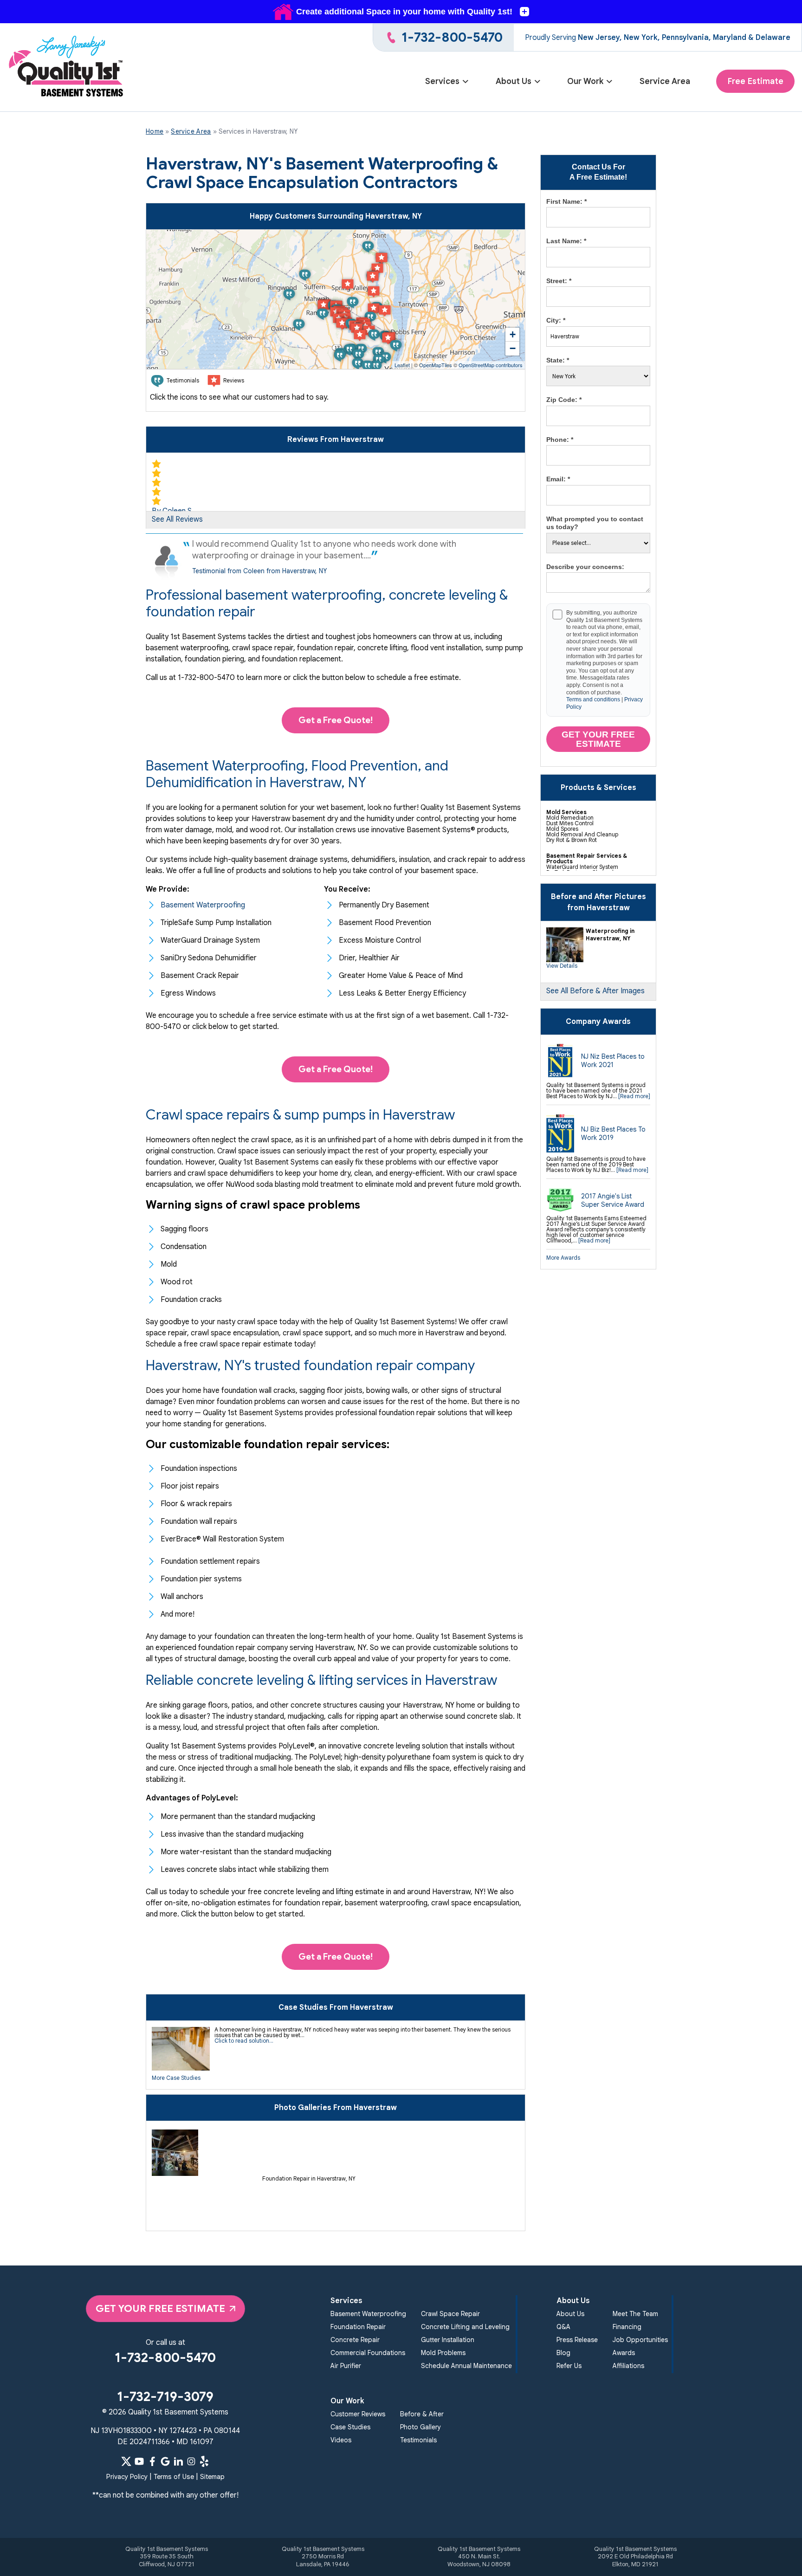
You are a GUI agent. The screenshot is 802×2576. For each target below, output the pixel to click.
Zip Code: (564, 400)
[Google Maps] (165, 2461)
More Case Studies (176, 2078)
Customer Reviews (358, 2414)
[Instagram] (191, 2461)
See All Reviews (177, 519)
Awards (624, 2353)
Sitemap (212, 2477)
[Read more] (634, 1096)
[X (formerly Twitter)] (126, 2461)
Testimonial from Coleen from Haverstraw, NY (259, 571)
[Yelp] (204, 2461)
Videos (341, 2440)
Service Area (665, 81)
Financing (627, 2327)
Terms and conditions (593, 699)
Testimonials (418, 2440)
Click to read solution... (244, 2041)
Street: (559, 281)
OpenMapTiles (436, 365)
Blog (563, 2353)
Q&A (563, 2327)
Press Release (577, 2340)
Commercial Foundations (368, 2353)
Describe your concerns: (585, 567)
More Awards (563, 1258)
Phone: (560, 440)
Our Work (585, 81)
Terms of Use (174, 2477)
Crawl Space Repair (450, 2314)
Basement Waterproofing (368, 2314)
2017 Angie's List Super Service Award (613, 1200)
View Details (562, 966)
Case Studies (350, 2427)
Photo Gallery (420, 2427)
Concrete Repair (355, 2340)
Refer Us (569, 2366)
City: (556, 320)
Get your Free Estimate (598, 739)
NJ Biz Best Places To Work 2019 (613, 1133)
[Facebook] (152, 2461)
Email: (558, 479)
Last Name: (566, 241)
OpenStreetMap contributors (491, 365)
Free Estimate (755, 81)
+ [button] (513, 334)
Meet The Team (635, 2314)
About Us (514, 81)
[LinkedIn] (178, 2461)
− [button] (513, 348)
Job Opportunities (640, 2340)
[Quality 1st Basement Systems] (67, 68)
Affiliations (628, 2366)
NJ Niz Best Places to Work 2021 (613, 1061)
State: (558, 360)
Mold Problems (443, 2353)
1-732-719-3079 (165, 2397)
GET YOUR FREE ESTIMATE (160, 2308)
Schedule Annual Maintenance (466, 2366)
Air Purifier (346, 2366)
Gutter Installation (448, 2340)
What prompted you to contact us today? (595, 523)
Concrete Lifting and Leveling (465, 2327)
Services (442, 81)
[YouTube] (139, 2461)
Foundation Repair (358, 2327)
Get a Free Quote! (336, 720)
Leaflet (402, 365)
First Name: (566, 201)
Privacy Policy (127, 2477)
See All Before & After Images (595, 991)
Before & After (422, 2414)
